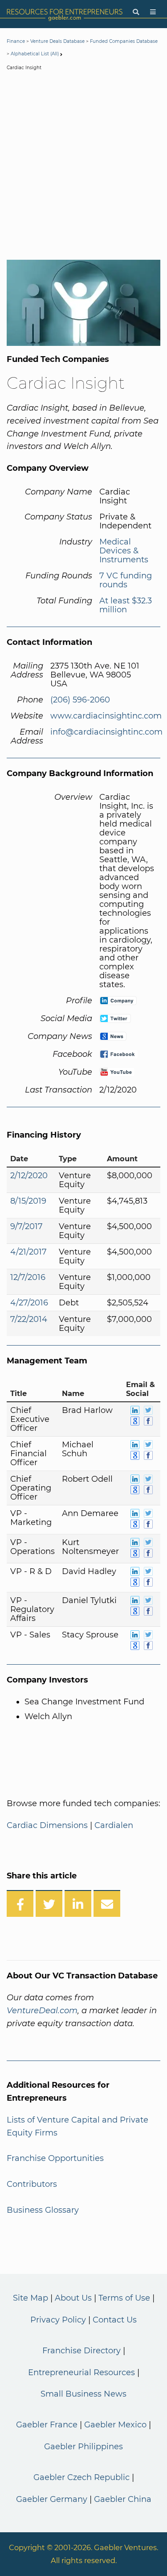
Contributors (32, 2184)
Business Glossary (43, 2210)
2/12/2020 (29, 1176)
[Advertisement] (83, 167)
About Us (73, 2298)
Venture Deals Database (57, 41)
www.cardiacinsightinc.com (106, 716)
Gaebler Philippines (83, 2447)
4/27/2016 (29, 1303)
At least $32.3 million (126, 605)
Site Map (31, 2298)
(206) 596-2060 (80, 700)
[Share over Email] (107, 1903)
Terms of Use (124, 2298)
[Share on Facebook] (20, 1903)
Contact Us (115, 2320)
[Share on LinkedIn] (78, 1903)
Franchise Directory (81, 2351)
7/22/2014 (29, 1319)
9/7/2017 (26, 1226)
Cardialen (114, 1825)
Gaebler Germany (52, 2499)
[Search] (136, 12)
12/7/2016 (28, 1277)
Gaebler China (123, 2499)
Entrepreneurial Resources (81, 2372)
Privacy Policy (58, 2320)
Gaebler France (47, 2425)
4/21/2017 (29, 1252)
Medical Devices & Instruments (124, 551)
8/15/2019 (28, 1201)
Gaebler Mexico (115, 2425)
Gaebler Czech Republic (81, 2477)
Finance (16, 41)
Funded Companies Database (124, 41)
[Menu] (153, 12)
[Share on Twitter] (49, 1903)
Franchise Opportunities (55, 2158)
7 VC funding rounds (126, 580)
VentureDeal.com (42, 2011)
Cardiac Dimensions (47, 1825)
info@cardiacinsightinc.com (106, 732)
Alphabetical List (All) (35, 54)
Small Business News (83, 2394)
